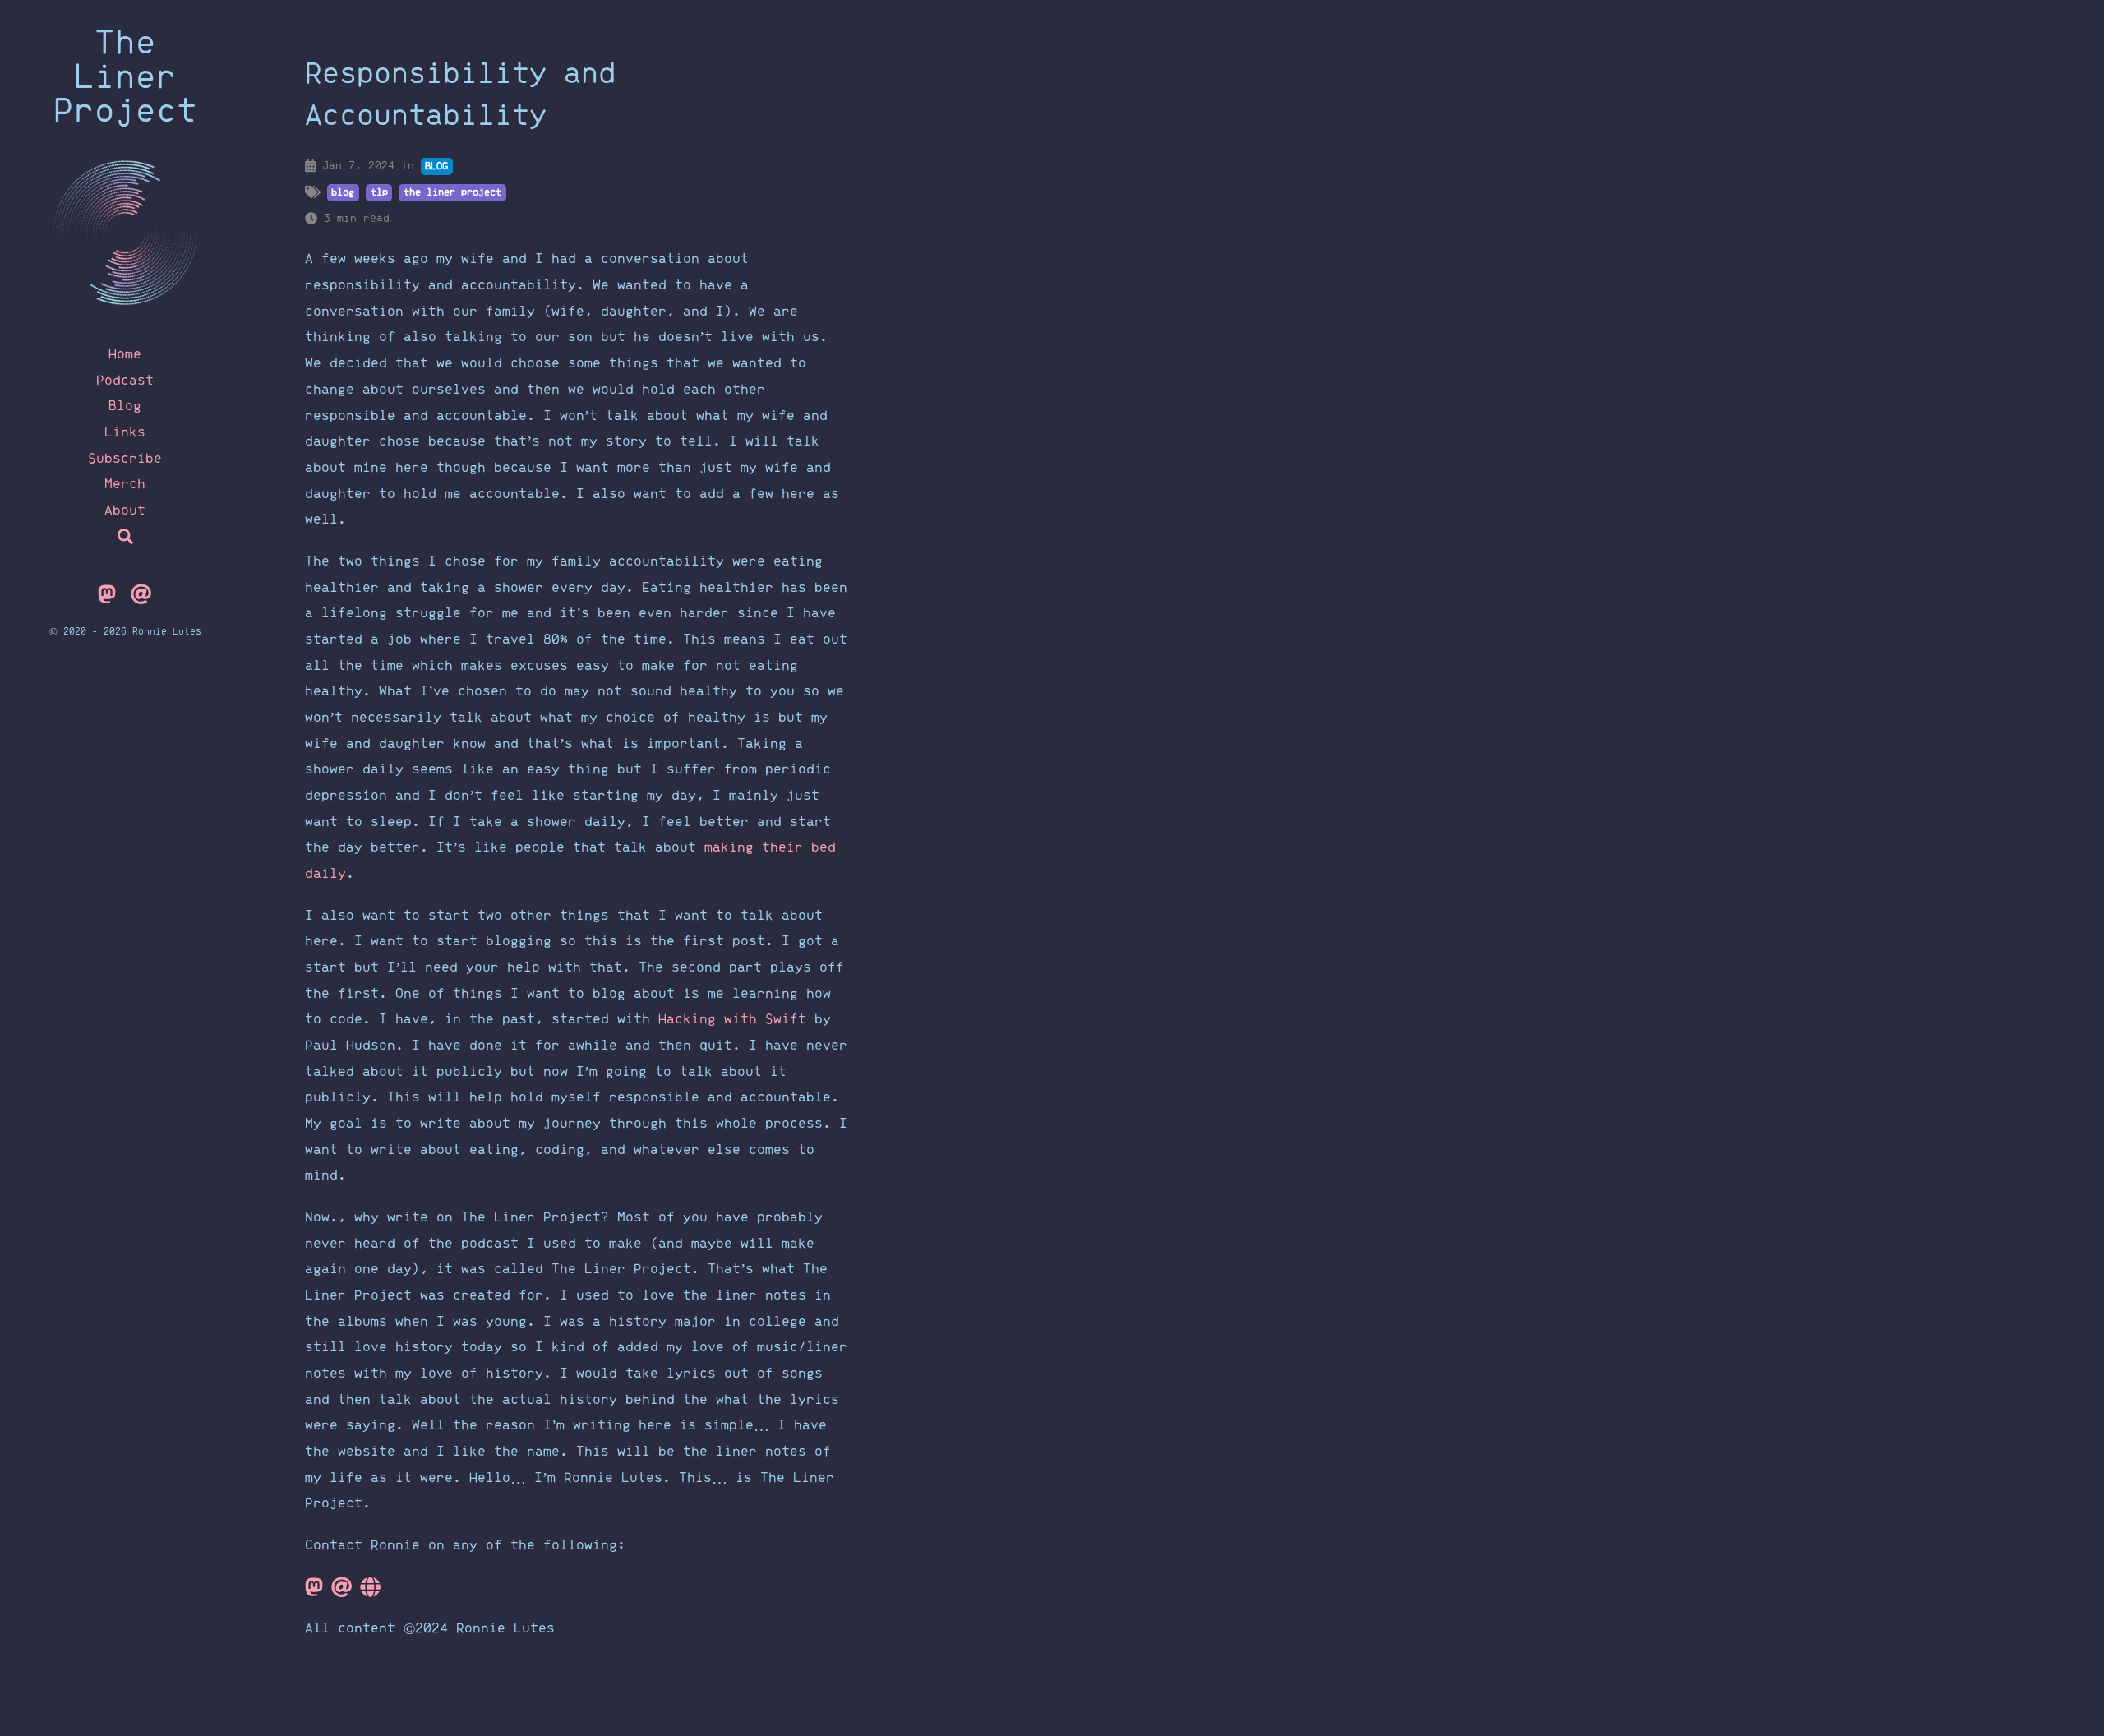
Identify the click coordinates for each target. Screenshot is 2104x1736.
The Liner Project (125, 78)
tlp (379, 192)
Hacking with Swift (732, 1020)
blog (343, 192)
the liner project (452, 192)
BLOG (436, 166)
